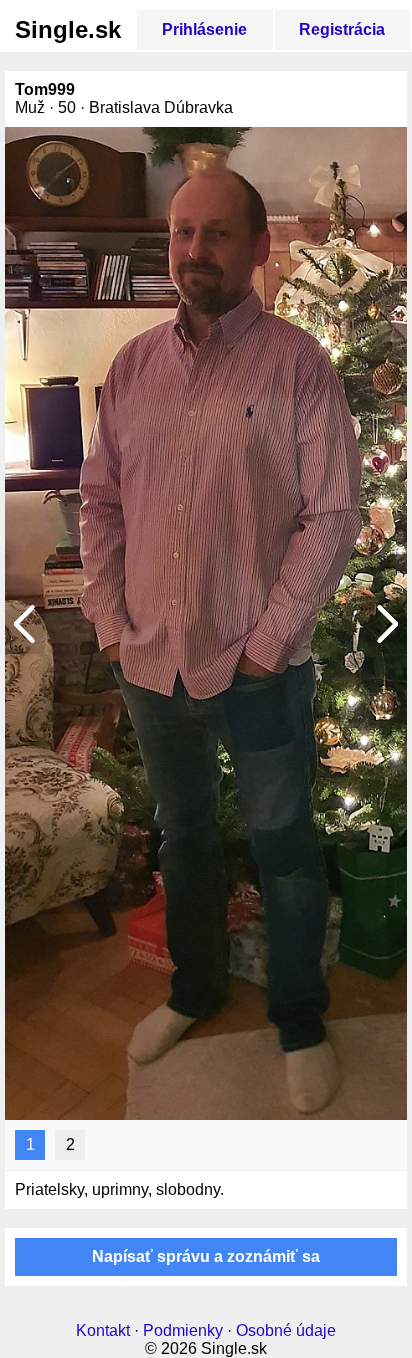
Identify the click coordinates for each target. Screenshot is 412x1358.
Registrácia (342, 29)
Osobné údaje (286, 1330)
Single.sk (68, 29)
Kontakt (103, 1330)
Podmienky (183, 1330)
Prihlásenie (204, 29)
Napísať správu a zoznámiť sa (206, 1256)
